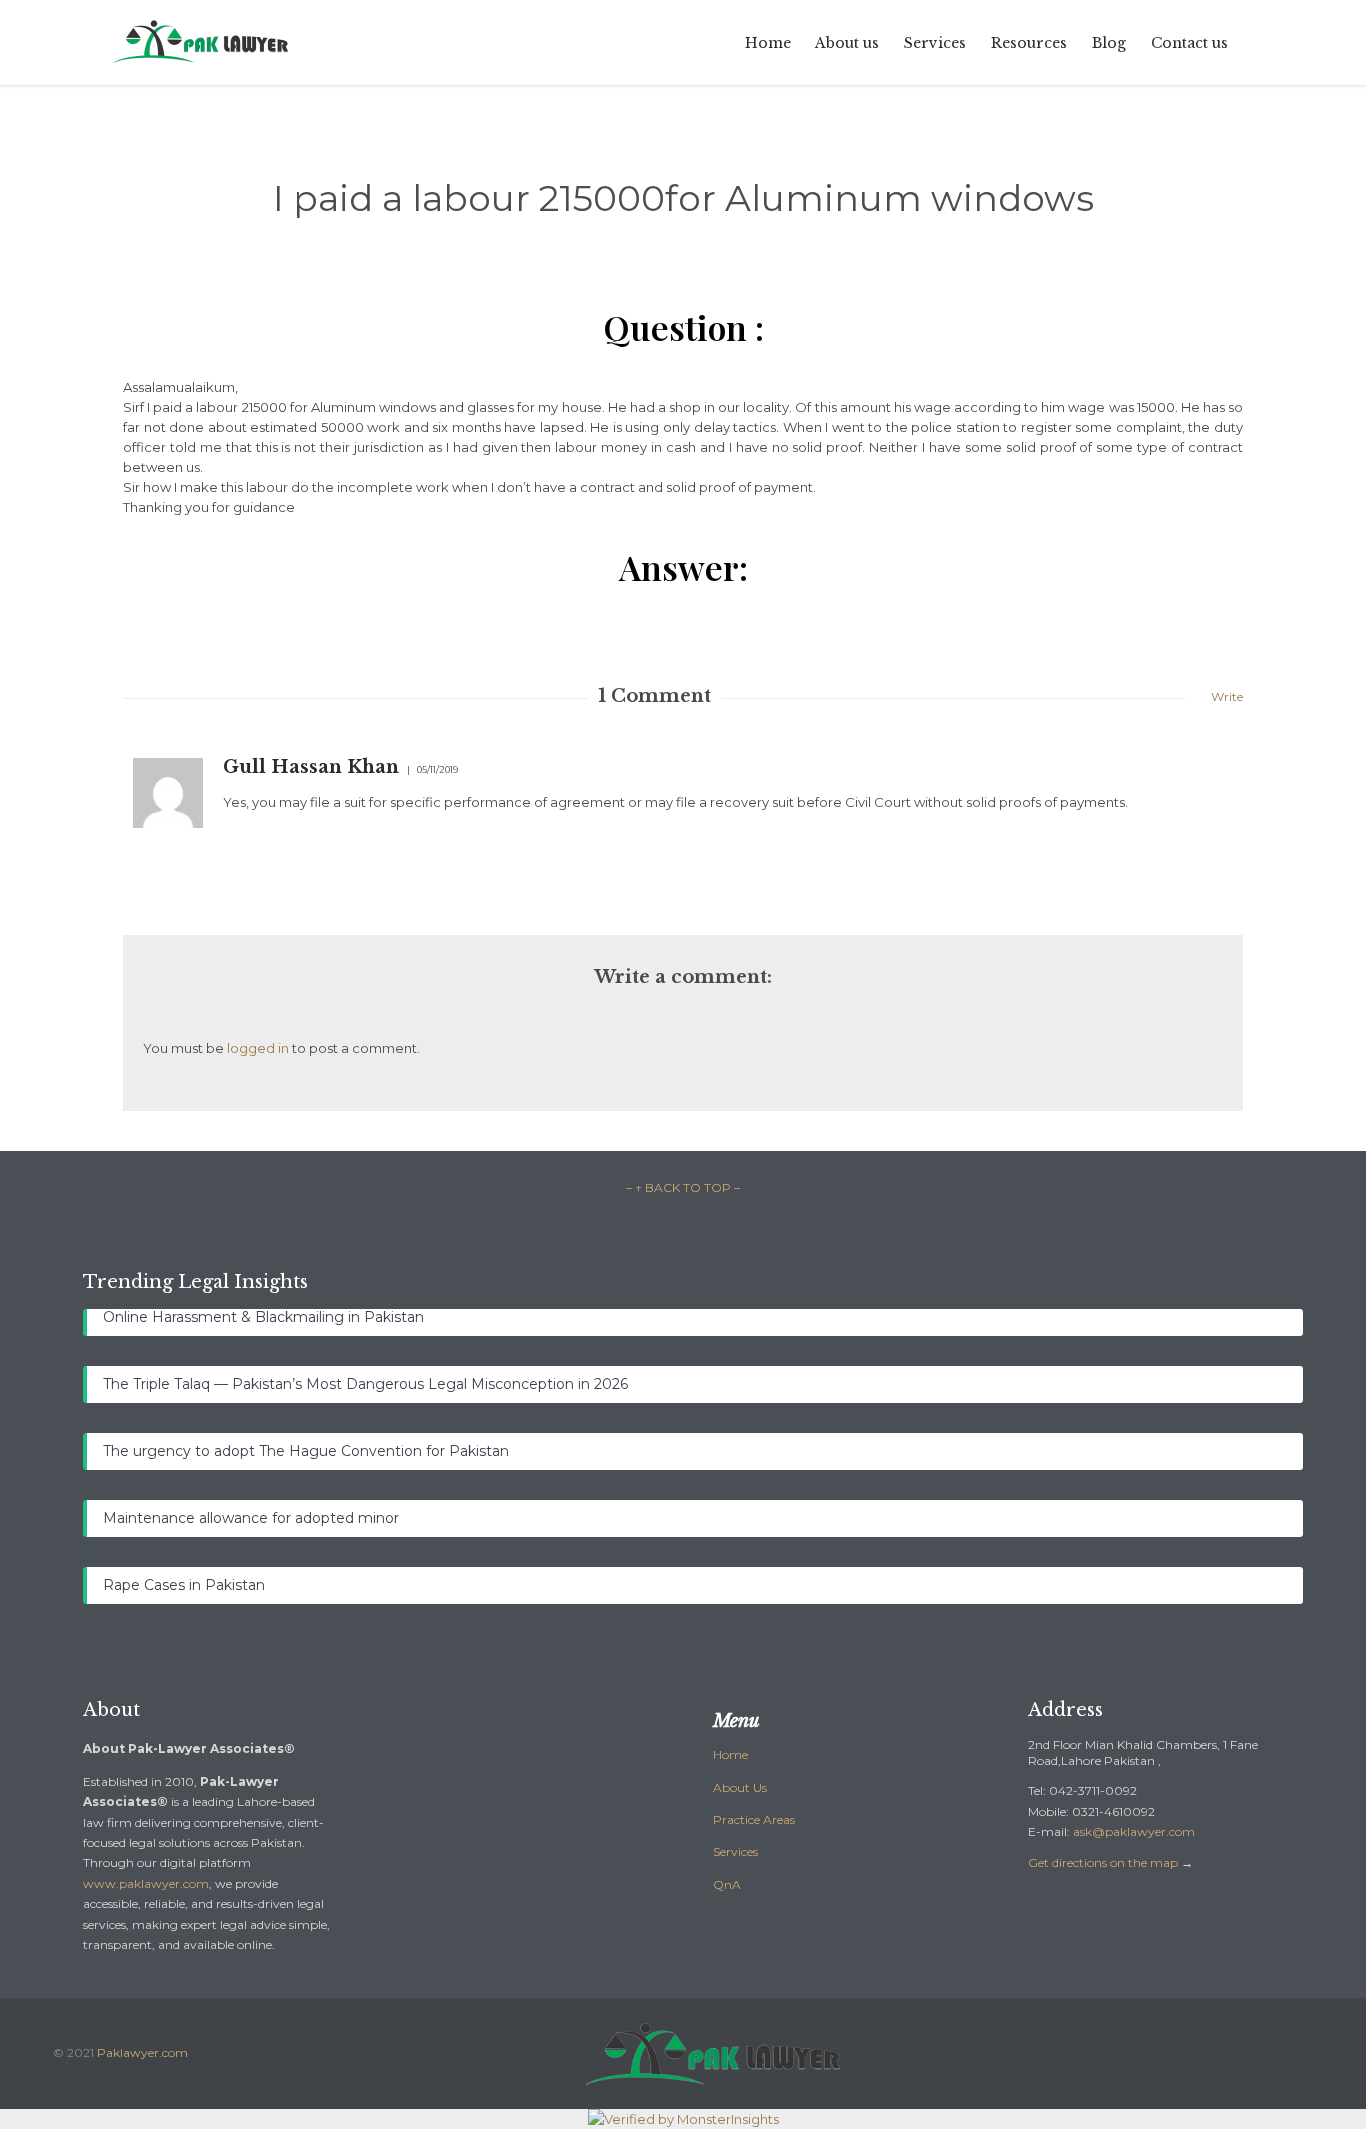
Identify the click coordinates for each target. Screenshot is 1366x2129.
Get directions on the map (1103, 1862)
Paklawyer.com (142, 2052)
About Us (740, 1787)
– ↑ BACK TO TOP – (683, 1187)
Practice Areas (754, 1819)
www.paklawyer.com (146, 1883)
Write (1227, 696)
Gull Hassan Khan (311, 767)
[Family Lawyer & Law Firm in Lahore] (202, 42)
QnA (727, 1884)
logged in (258, 1048)
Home (730, 1754)
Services (735, 1851)
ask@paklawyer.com (1134, 1831)
